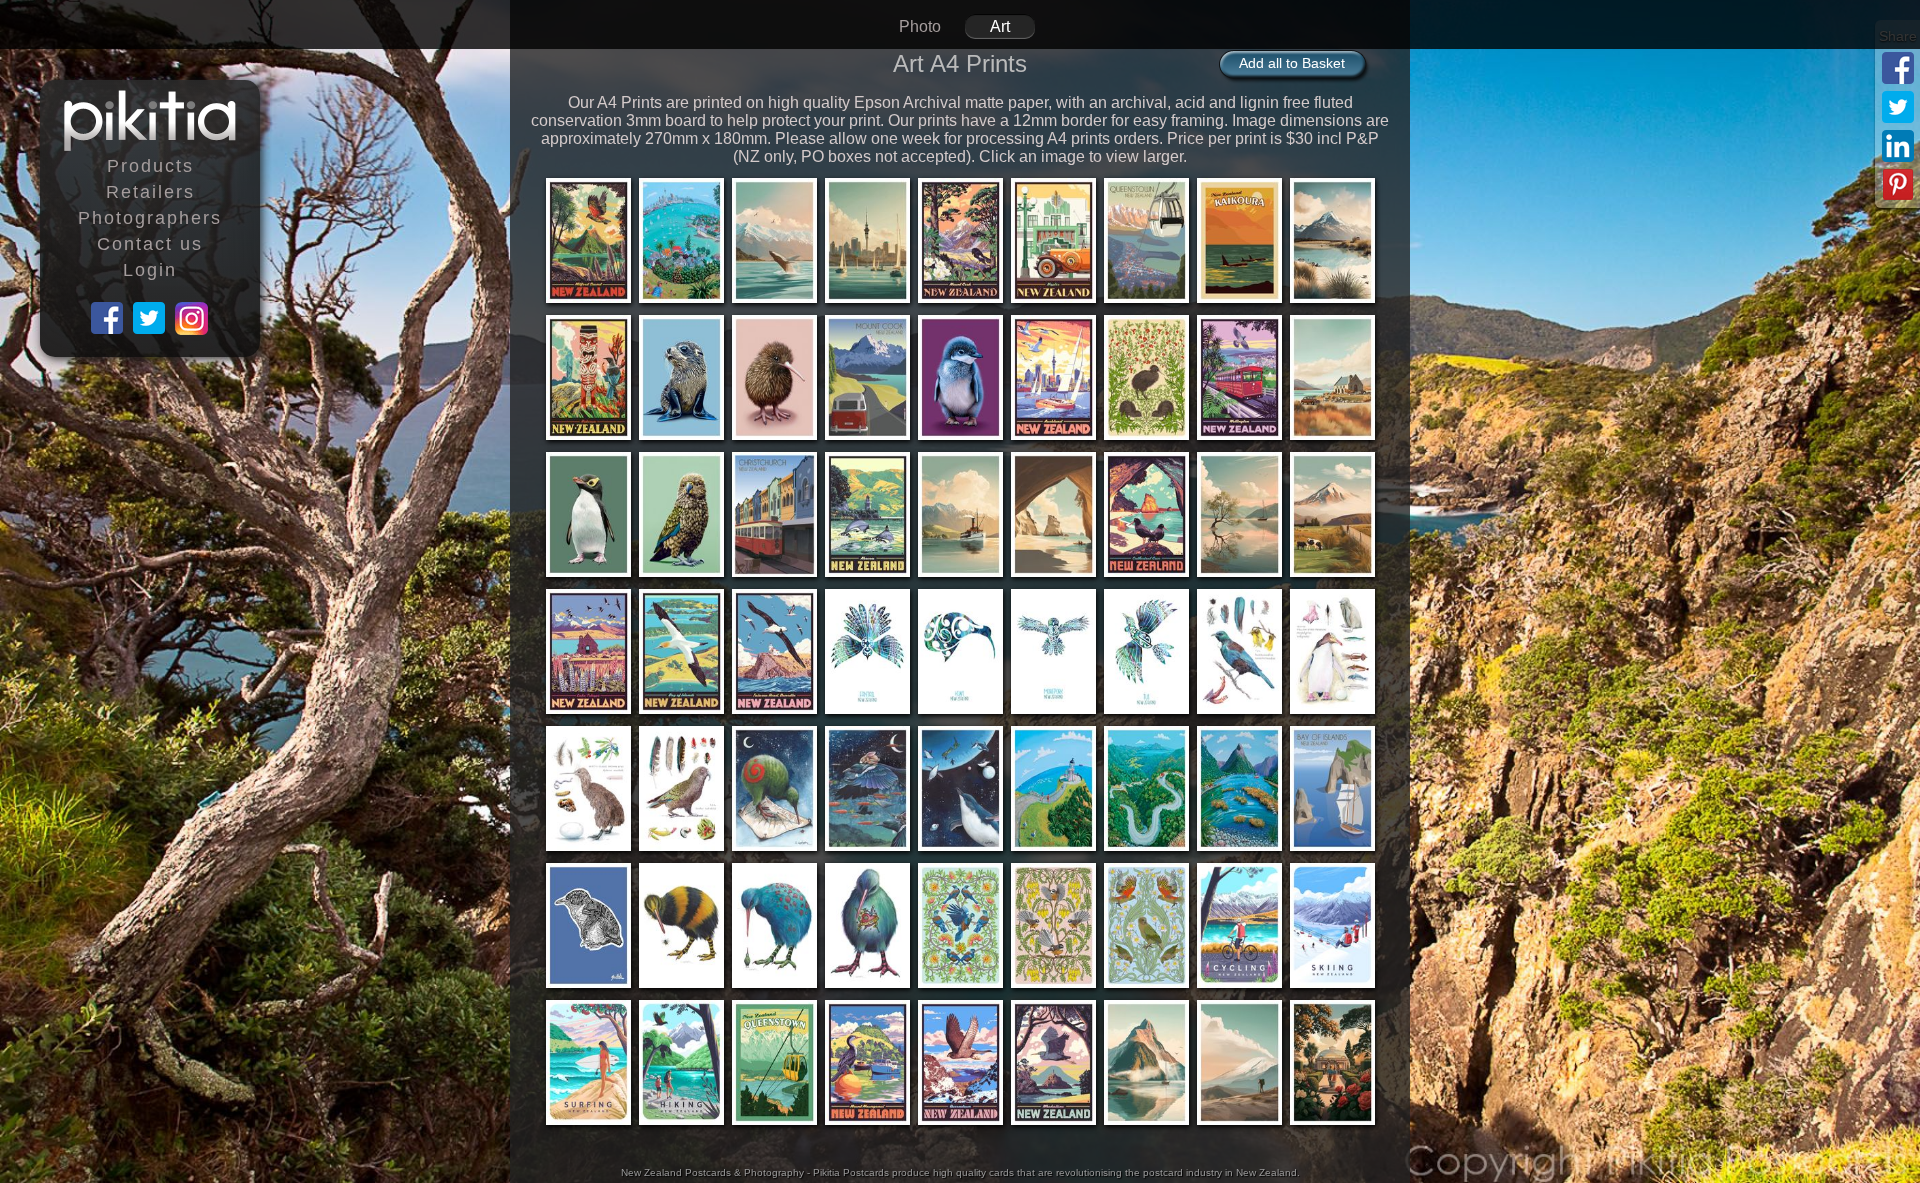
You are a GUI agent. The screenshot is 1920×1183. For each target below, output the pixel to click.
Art (1000, 26)
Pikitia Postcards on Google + (192, 319)
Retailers (150, 192)
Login (150, 270)
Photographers (150, 218)
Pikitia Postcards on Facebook (108, 319)
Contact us (150, 244)
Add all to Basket (1292, 63)
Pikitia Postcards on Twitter (150, 319)
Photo (920, 26)
